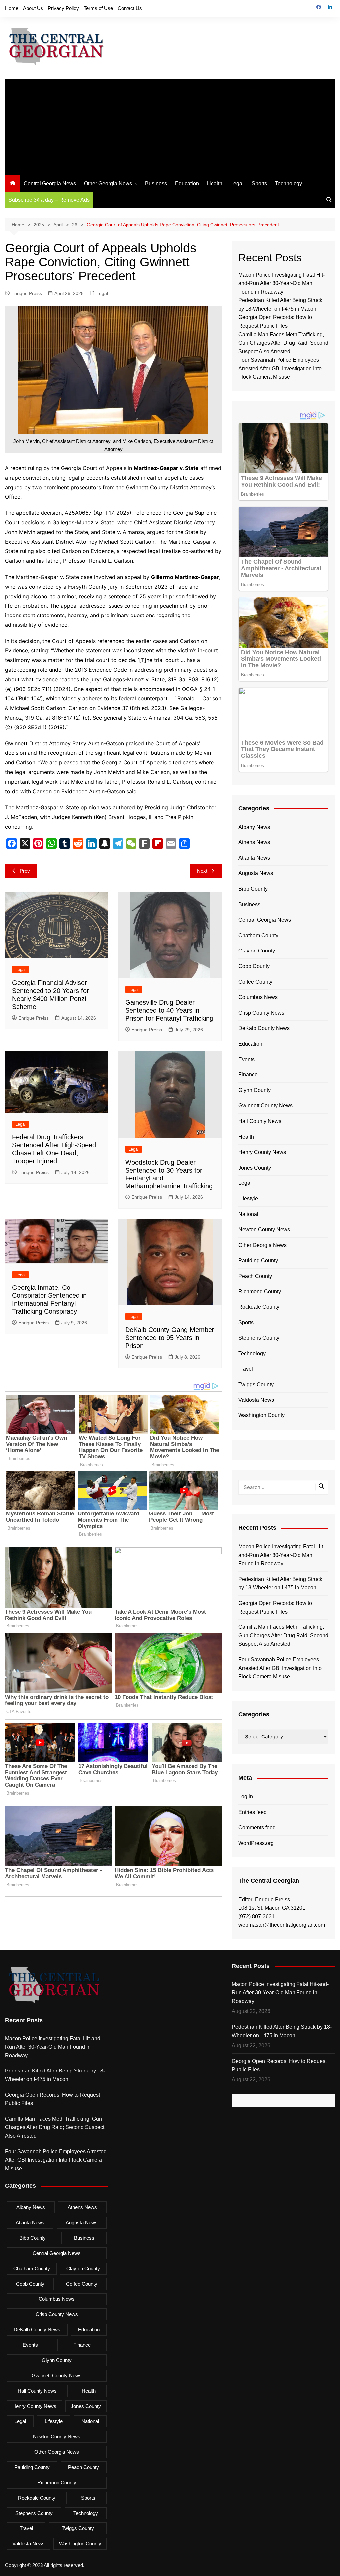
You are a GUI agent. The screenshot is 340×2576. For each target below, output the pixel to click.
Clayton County (257, 951)
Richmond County (260, 1292)
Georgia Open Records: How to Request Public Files (275, 1607)
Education (187, 184)
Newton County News (264, 1230)
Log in (246, 1796)
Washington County (261, 1415)
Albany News (254, 827)
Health (215, 184)
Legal (237, 184)
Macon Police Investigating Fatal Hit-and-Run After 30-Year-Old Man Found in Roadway (282, 283)
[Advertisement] (170, 126)
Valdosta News (256, 1400)
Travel (246, 1369)
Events (247, 1059)
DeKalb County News (264, 1028)
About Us (33, 8)
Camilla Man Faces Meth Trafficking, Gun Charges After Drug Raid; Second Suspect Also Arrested (283, 343)
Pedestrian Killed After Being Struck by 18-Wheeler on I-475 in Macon (280, 1583)
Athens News (254, 842)
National (248, 1214)
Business (156, 184)
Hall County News (260, 1121)
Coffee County (255, 982)
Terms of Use (98, 8)
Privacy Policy (63, 8)
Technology (289, 184)
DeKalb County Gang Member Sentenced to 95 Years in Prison (170, 1338)
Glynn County (255, 1090)
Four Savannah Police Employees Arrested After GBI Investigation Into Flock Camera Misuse (280, 368)
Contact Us (130, 8)
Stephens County (259, 1338)
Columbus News (258, 997)
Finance (248, 1075)
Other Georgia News (108, 184)
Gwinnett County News (265, 1106)
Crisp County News (261, 1013)
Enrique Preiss (27, 293)
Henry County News (262, 1152)
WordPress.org (256, 1843)
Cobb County (254, 966)
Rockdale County (259, 1307)
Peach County (255, 1276)
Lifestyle (248, 1199)
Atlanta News (254, 858)
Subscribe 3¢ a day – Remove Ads (49, 200)
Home (12, 8)
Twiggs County (256, 1384)
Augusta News (256, 873)
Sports (259, 184)
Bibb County (253, 889)
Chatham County (258, 935)
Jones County (255, 1168)
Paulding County (258, 1260)
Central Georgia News (50, 184)
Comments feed (257, 1827)
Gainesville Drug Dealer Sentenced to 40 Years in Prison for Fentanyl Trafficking (169, 1010)
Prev (25, 871)
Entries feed (253, 1812)
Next (202, 871)
